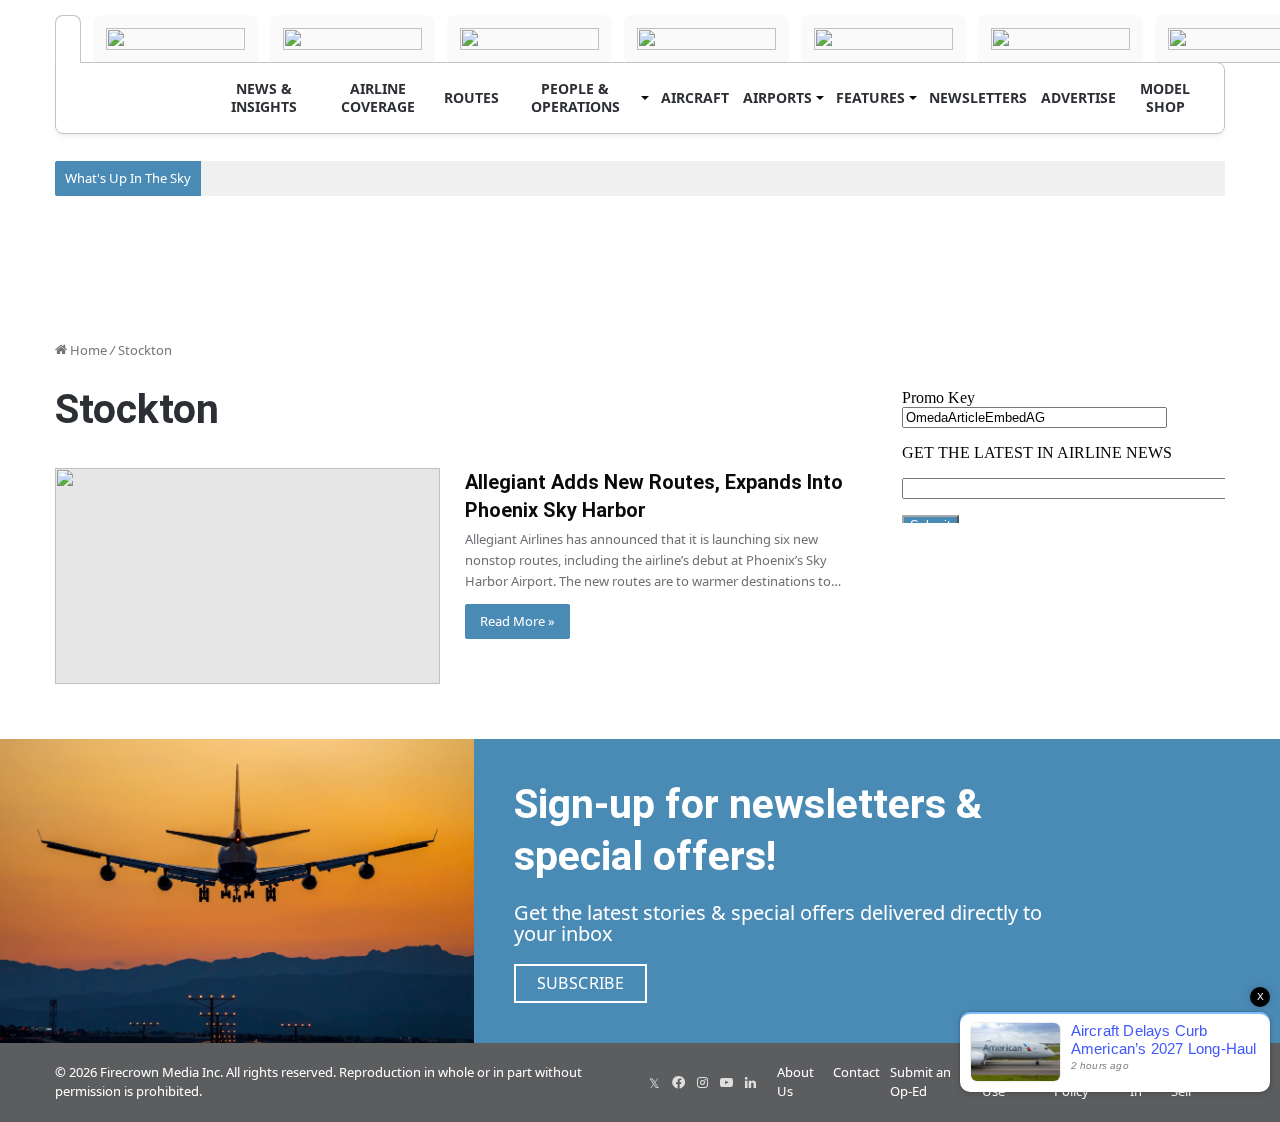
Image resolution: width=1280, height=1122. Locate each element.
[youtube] (726, 1082)
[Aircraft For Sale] (529, 39)
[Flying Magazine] (175, 39)
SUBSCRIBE (581, 983)
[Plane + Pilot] (1060, 39)
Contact (856, 1072)
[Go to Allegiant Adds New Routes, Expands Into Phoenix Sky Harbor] (247, 576)
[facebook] (678, 1082)
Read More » (517, 621)
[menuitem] (264, 98)
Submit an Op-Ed (920, 1082)
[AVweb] (352, 39)
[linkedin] (750, 1082)
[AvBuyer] (706, 39)
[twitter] (654, 1082)
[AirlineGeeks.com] (68, 39)
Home (87, 350)
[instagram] (702, 1082)
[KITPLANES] (883, 39)
